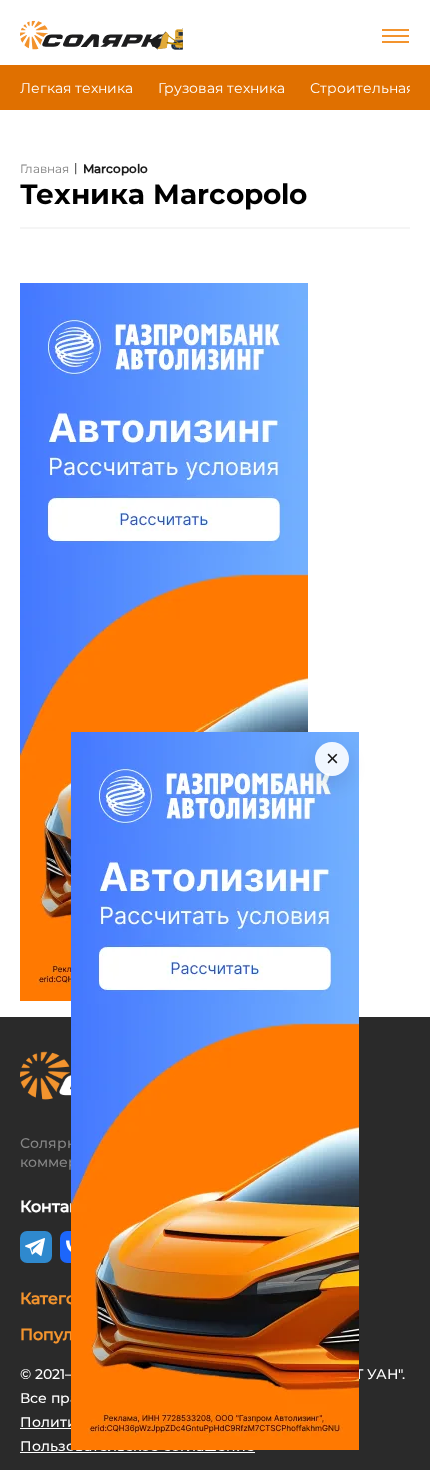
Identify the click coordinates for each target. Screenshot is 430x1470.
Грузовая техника (221, 88)
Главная (44, 168)
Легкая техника (76, 88)
